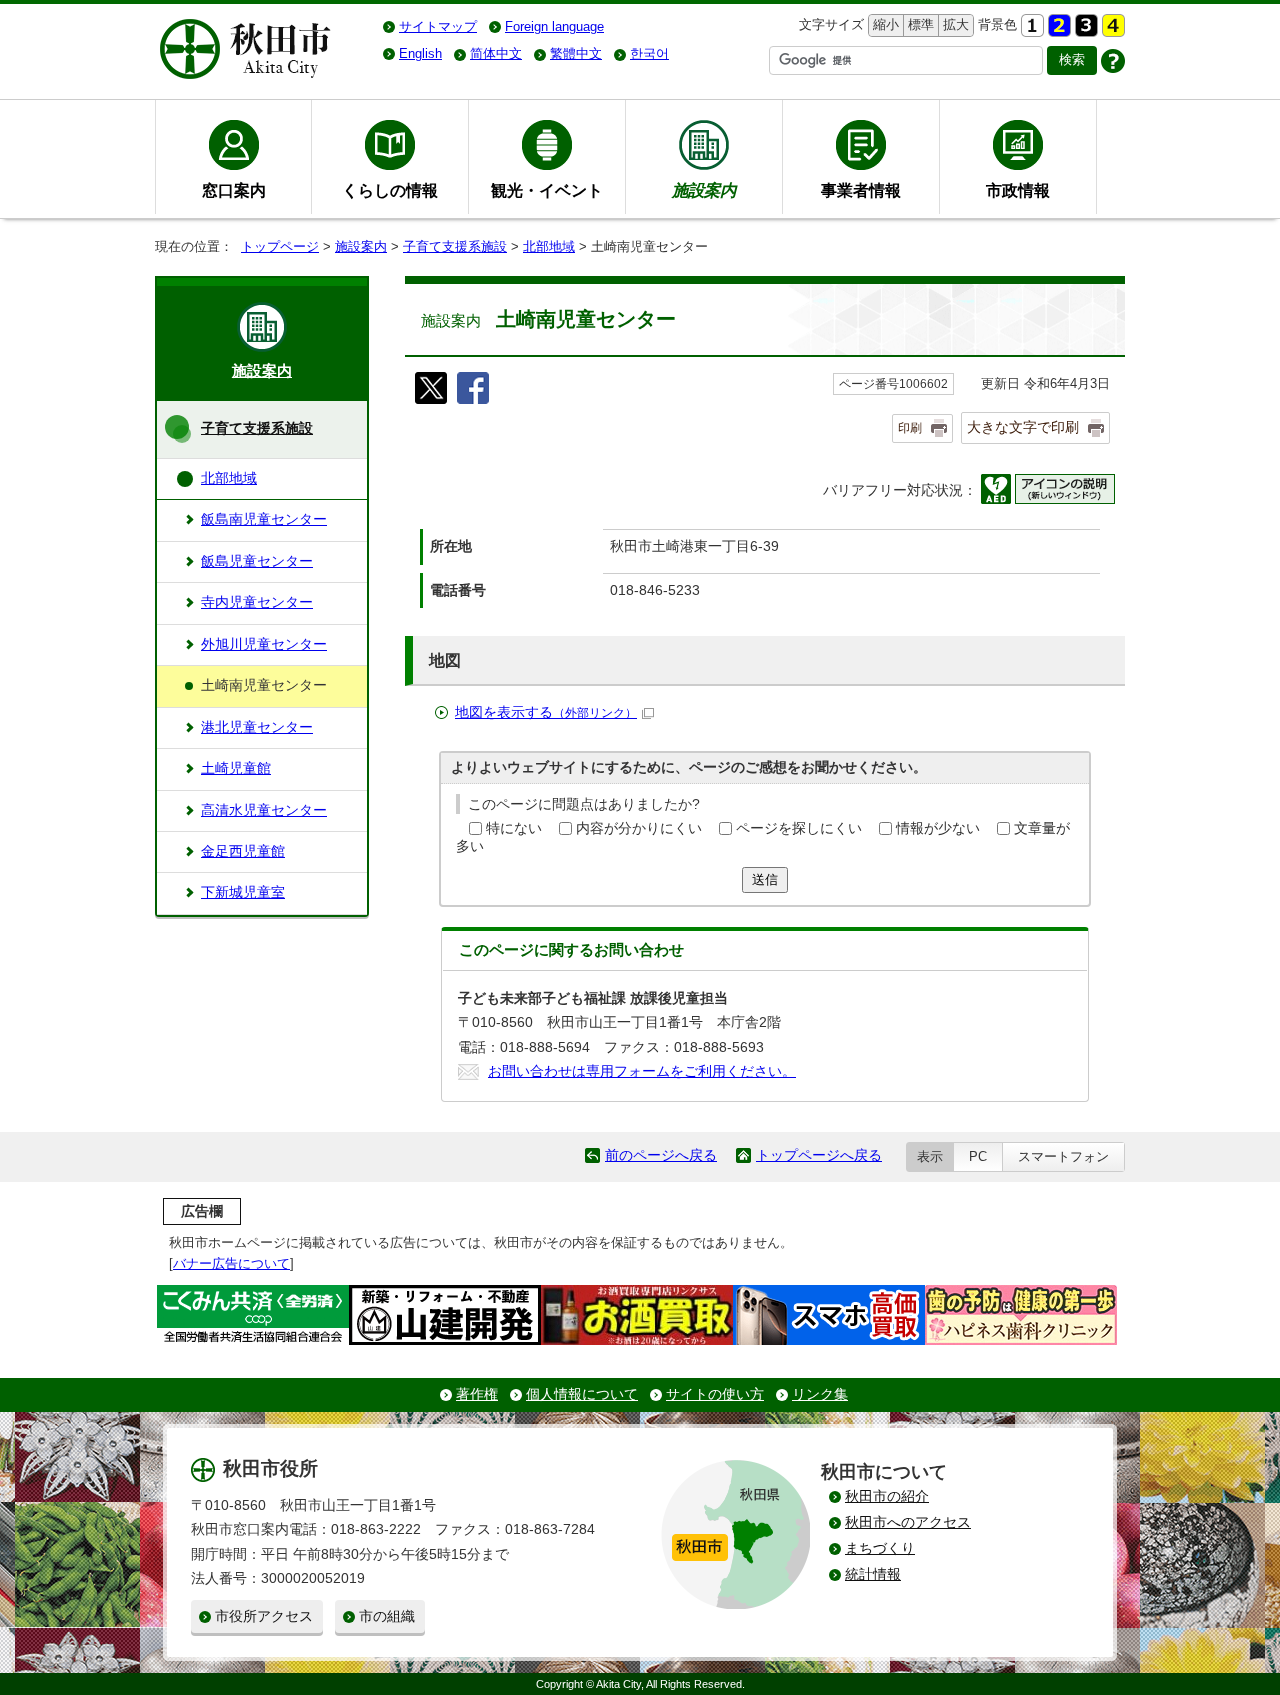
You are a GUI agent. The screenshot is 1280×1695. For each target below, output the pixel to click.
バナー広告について (231, 1263)
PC (978, 1156)
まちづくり (880, 1548)
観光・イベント (547, 190)
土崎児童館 (236, 768)
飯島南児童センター (264, 519)
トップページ (280, 246)
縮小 (884, 24)
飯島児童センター (257, 561)
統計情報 (873, 1574)
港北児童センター (257, 727)
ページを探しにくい (799, 828)
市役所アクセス (264, 1616)
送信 (765, 879)
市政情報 (1018, 190)
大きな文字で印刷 (1023, 427)
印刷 (910, 428)
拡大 (954, 24)
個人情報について (582, 1394)
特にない (514, 828)
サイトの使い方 (715, 1394)
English (420, 53)
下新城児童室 (243, 892)
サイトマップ (438, 26)
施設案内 (361, 246)
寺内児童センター (257, 602)
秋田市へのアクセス (908, 1522)
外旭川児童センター (264, 644)
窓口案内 (234, 190)
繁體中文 (576, 53)
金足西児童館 (243, 851)
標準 (918, 24)
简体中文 (496, 53)
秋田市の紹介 (887, 1496)
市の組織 (387, 1616)
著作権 (477, 1394)
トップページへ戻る (819, 1155)
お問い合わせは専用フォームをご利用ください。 (642, 1071)
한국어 (649, 53)
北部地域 (549, 246)
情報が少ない (938, 828)
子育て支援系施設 (455, 246)
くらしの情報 (390, 190)
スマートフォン (1063, 1156)
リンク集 (820, 1394)
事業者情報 (861, 190)
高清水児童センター (264, 810)
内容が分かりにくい (639, 828)
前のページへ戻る (661, 1155)
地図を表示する (546, 712)
